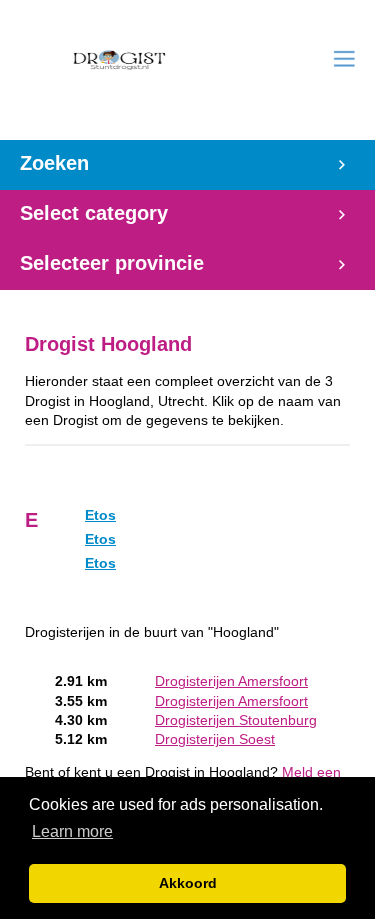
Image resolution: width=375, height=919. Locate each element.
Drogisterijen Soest (215, 739)
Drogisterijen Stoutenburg (236, 720)
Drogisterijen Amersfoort (231, 681)
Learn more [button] (72, 831)
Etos (100, 515)
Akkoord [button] (188, 883)
